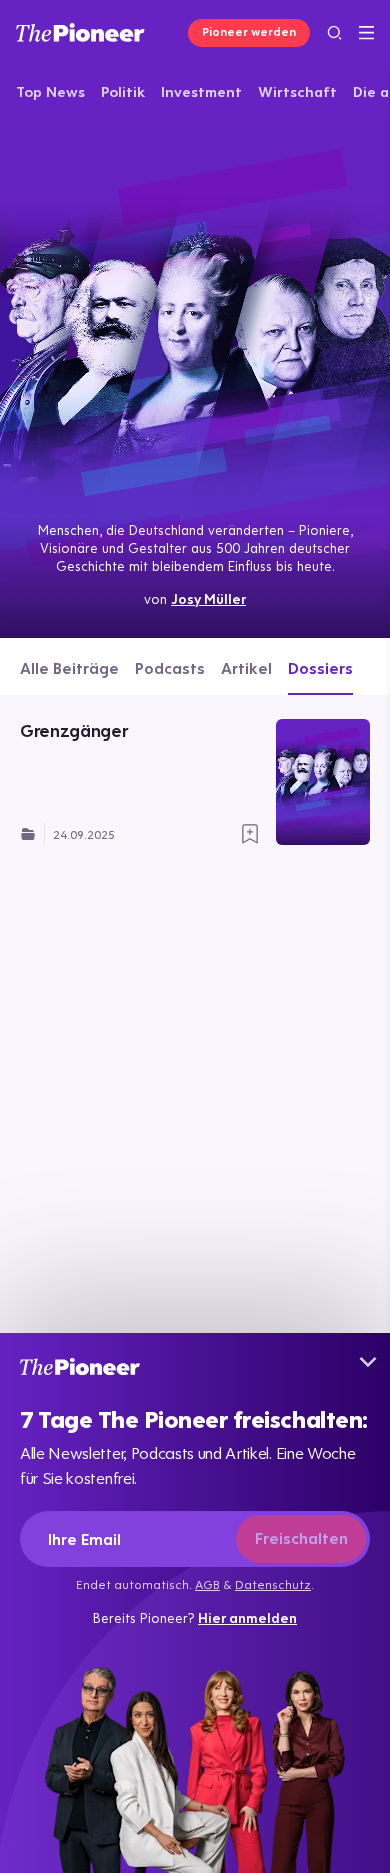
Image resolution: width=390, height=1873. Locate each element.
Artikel (246, 668)
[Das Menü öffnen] (366, 33)
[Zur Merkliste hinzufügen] (250, 834)
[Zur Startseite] (80, 32)
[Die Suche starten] (334, 32)
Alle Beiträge (69, 668)
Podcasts (170, 668)
